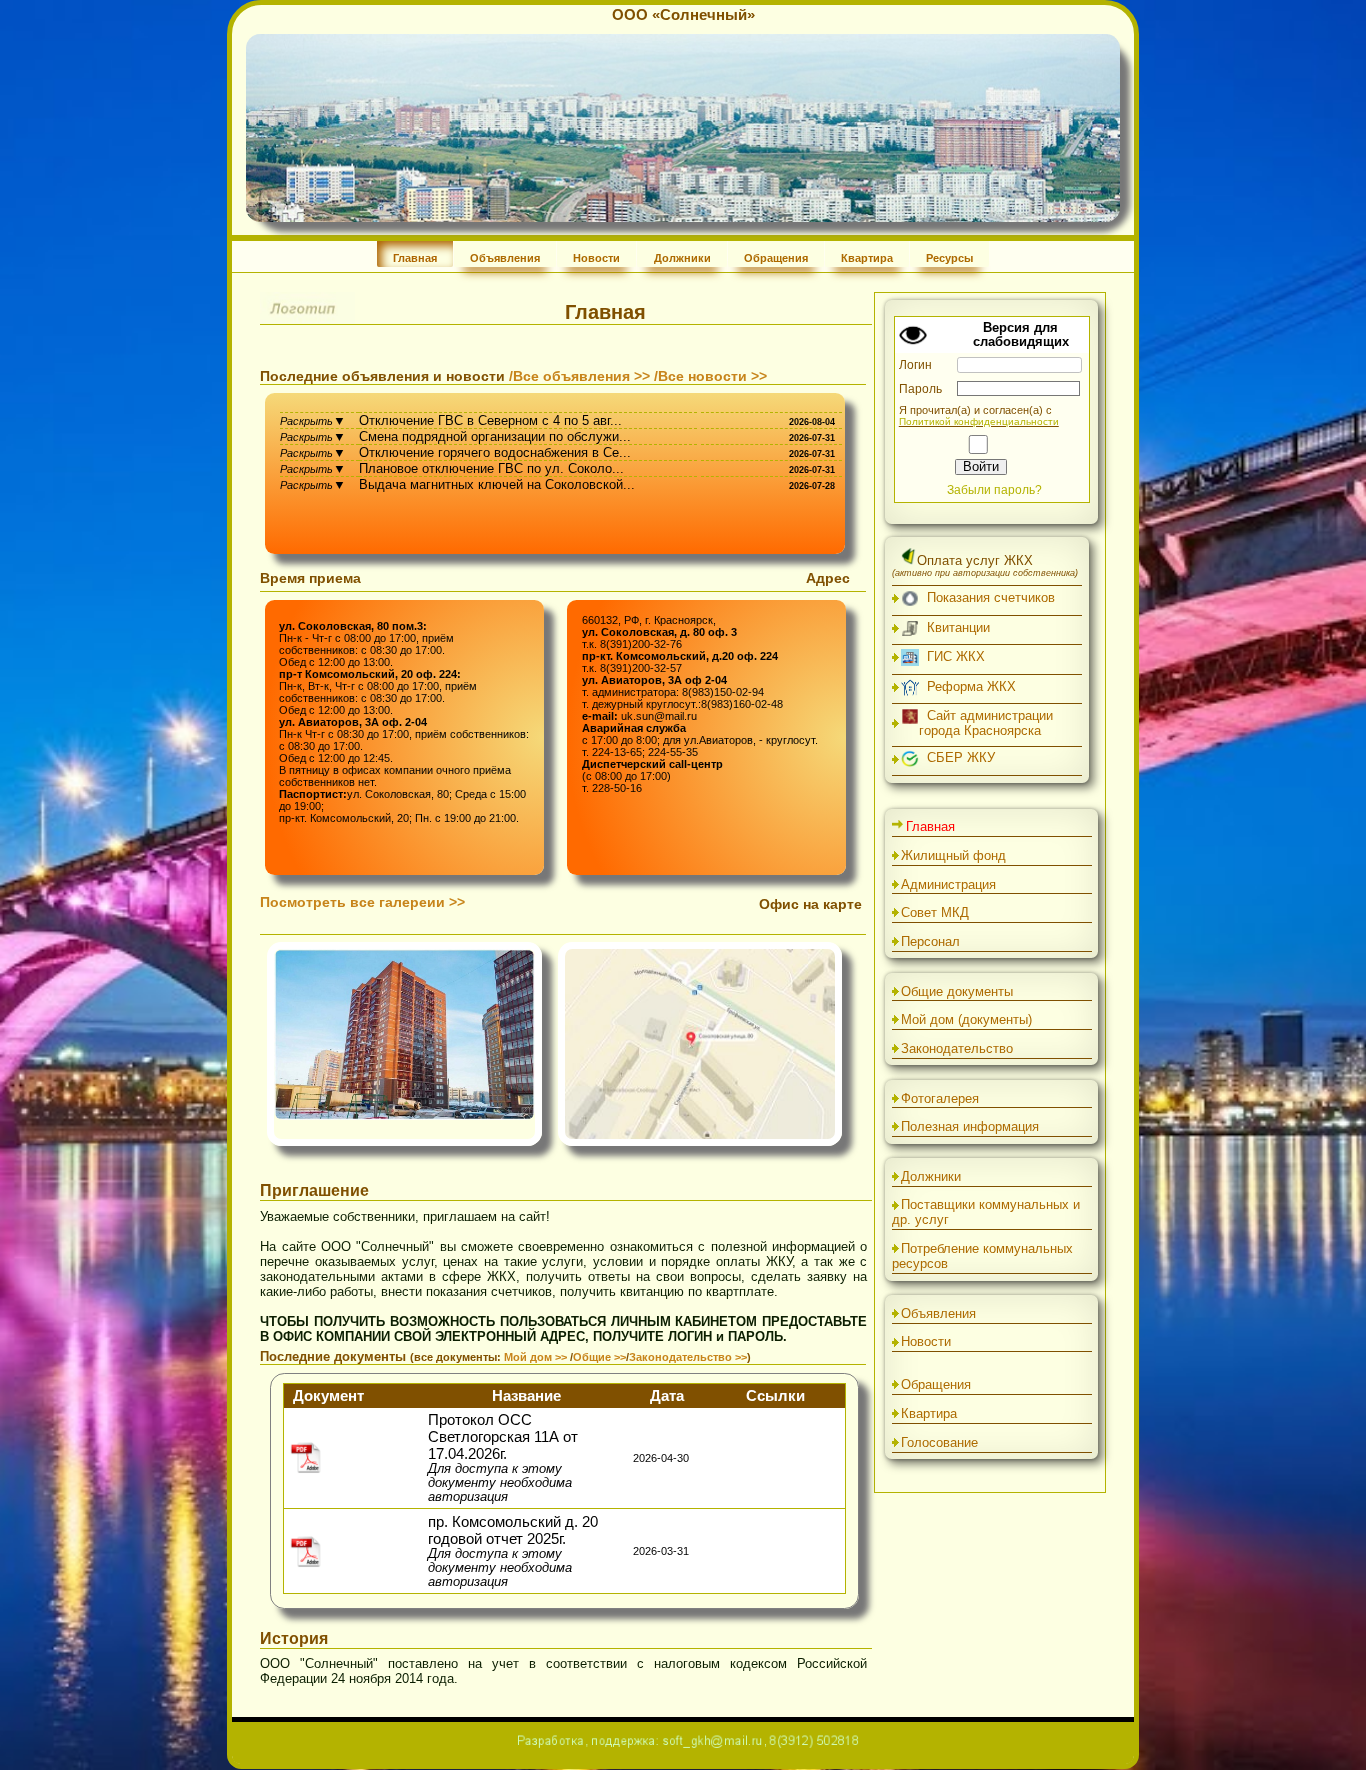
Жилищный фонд (953, 855)
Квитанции (954, 627)
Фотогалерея (940, 1098)
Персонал (930, 941)
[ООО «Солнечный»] (683, 217)
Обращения (776, 258)
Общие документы (957, 991)
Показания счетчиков (987, 597)
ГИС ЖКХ (952, 656)
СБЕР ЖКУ (957, 757)
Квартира (867, 258)
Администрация (948, 884)
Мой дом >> (537, 1357)
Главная (415, 258)
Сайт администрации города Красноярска (986, 723)
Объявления (505, 258)
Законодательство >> (688, 1357)
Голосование (939, 1442)
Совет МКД (935, 912)
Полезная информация (970, 1126)
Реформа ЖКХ (967, 686)
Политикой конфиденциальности (979, 421)
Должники (682, 258)
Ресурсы (949, 258)
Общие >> (599, 1357)
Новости (596, 258)
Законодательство (957, 1048)
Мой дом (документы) (966, 1019)
